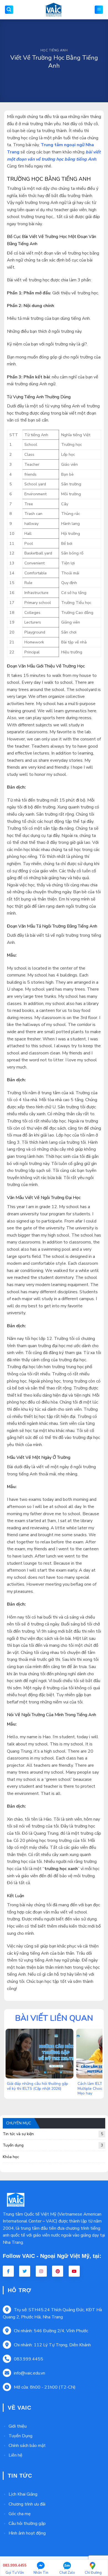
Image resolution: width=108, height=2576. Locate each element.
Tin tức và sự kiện (53, 2134)
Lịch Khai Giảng (23, 2494)
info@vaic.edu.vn (29, 2373)
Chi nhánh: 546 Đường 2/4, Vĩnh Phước (51, 2331)
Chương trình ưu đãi (27, 2504)
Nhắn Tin (41, 2573)
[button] (9, 10)
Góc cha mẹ (20, 2514)
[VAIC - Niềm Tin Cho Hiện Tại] (54, 10)
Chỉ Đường (93, 2573)
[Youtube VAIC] (74, 2271)
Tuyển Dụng (20, 2436)
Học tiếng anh (54, 50)
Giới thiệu (18, 2426)
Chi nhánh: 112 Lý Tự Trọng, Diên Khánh (52, 2345)
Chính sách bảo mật (27, 2446)
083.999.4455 (29, 2359)
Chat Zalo (67, 2573)
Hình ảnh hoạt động (27, 2533)
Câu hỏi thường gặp (27, 2523)
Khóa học (11, 2157)
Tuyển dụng (53, 2145)
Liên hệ (16, 2455)
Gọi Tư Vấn (15, 2569)
